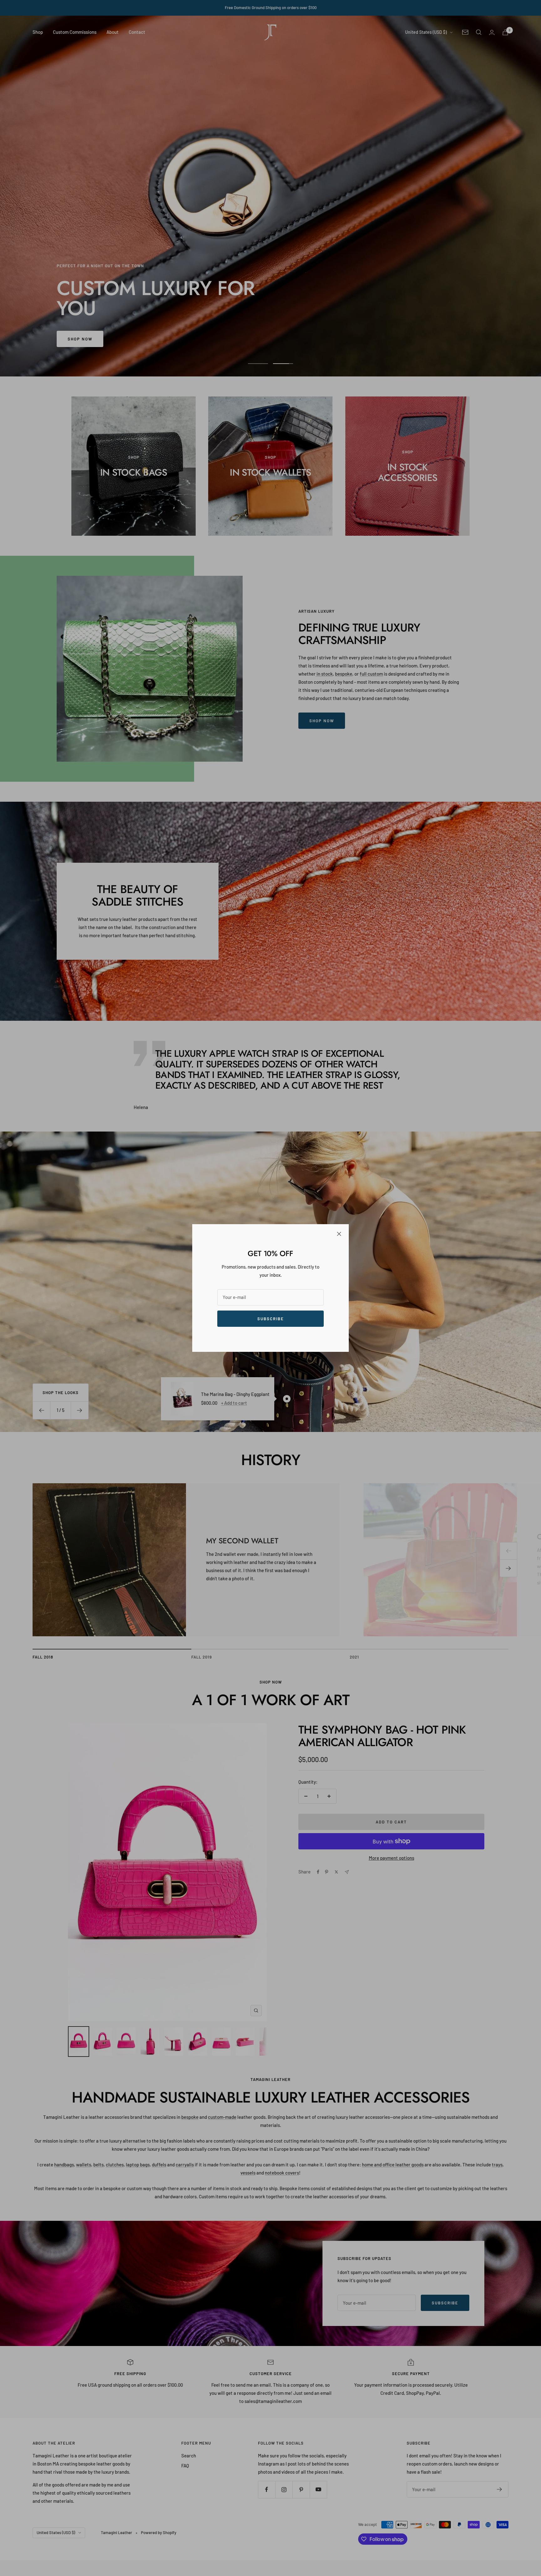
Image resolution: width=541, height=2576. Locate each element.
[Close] (339, 1234)
